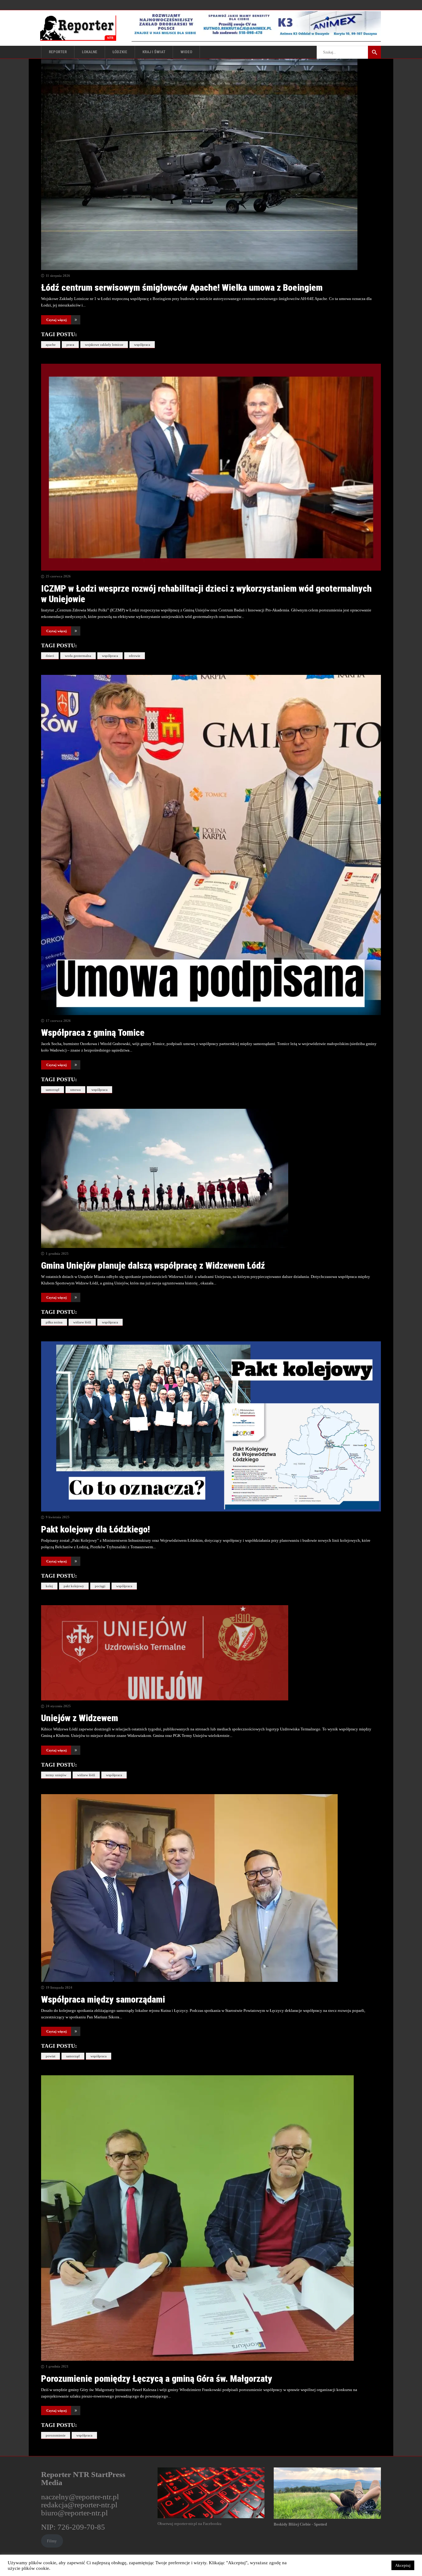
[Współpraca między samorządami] (211, 1888)
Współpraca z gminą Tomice (93, 1033)
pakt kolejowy (74, 1586)
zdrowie (135, 656)
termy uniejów (56, 1775)
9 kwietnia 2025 (58, 1517)
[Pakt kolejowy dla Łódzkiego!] (211, 1426)
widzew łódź (82, 1322)
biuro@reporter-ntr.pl (74, 2513)
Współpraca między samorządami (103, 1999)
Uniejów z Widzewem (80, 1718)
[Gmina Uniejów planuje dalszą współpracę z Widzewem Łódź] (211, 1178)
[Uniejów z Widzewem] (211, 1653)
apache (51, 345)
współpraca (142, 345)
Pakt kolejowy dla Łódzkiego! (95, 1529)
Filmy (52, 2541)
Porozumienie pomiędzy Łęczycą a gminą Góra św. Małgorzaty (157, 2379)
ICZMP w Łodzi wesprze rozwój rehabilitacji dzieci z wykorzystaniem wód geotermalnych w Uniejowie (206, 594)
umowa (75, 1090)
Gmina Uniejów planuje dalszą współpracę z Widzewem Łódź (153, 1265)
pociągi (100, 1586)
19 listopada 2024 (59, 1987)
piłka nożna (54, 1322)
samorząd (53, 1090)
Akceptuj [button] (403, 2565)
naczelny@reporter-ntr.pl (80, 2497)
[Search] (374, 52)
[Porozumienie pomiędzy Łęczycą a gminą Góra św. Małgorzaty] (211, 2218)
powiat (51, 2056)
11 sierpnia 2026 (58, 276)
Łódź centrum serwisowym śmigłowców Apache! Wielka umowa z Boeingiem (182, 287)
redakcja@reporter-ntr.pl (79, 2505)
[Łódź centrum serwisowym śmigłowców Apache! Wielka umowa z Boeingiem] (211, 164)
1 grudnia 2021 (57, 2366)
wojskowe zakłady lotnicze (104, 345)
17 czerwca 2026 (58, 1021)
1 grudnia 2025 (57, 1254)
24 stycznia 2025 (58, 1706)
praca (70, 345)
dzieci (50, 656)
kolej (49, 1586)
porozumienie (56, 2435)
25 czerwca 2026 (58, 576)
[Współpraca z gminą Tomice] (211, 845)
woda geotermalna (78, 656)
